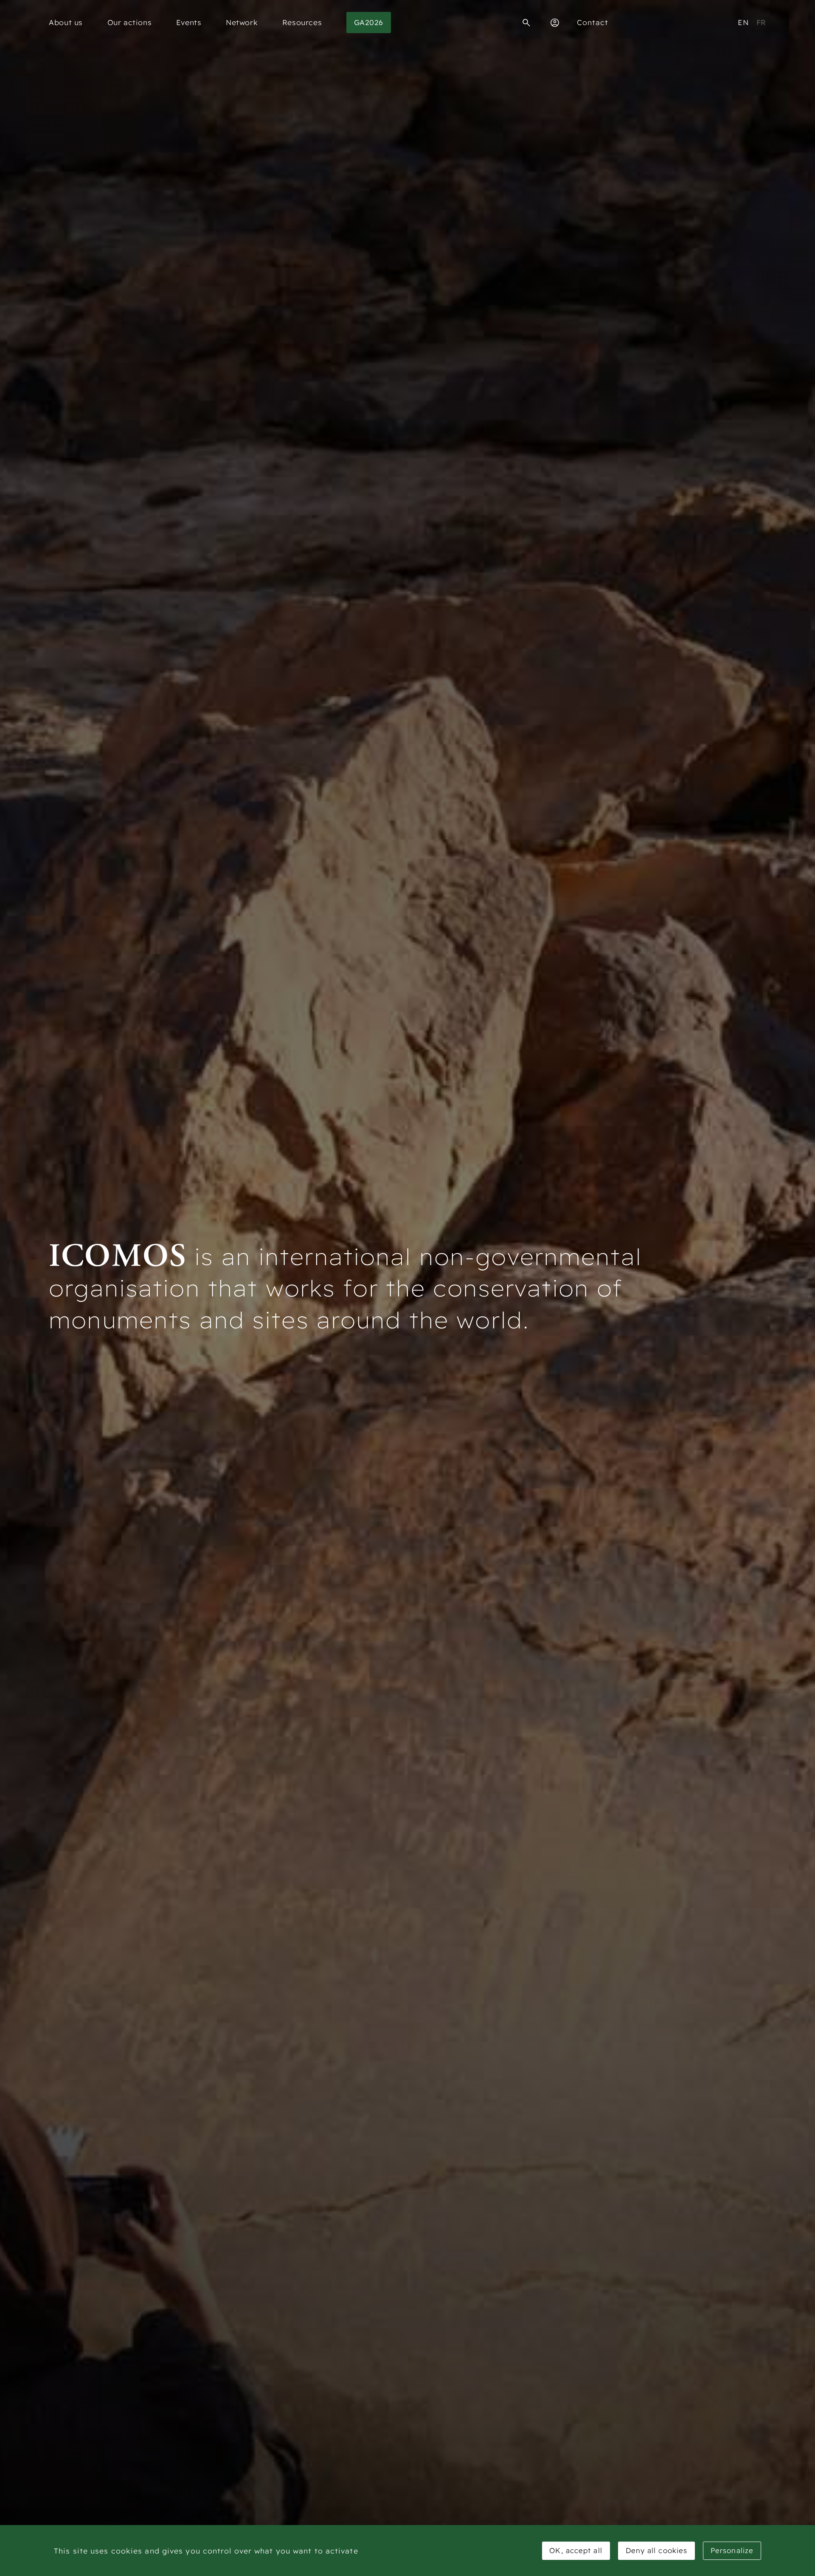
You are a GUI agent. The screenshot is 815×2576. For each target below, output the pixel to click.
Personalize (732, 2550)
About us (66, 22)
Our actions (130, 22)
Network (242, 22)
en (743, 22)
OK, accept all (576, 2550)
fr (761, 22)
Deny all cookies (657, 2550)
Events (189, 22)
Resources (302, 22)
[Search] (526, 23)
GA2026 (369, 22)
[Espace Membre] (555, 23)
